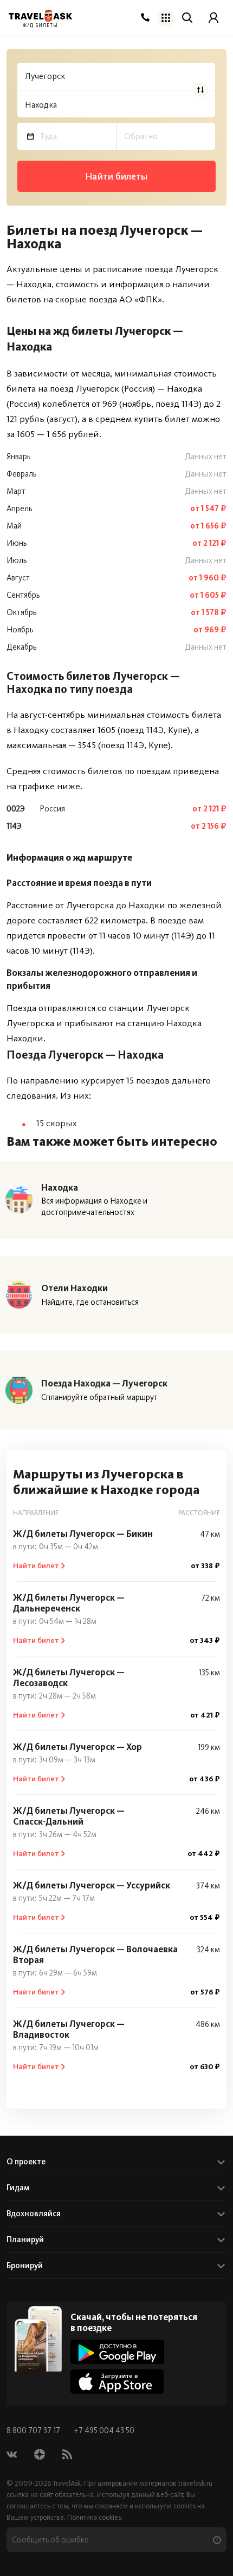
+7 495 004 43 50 (104, 2430)
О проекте (26, 2162)
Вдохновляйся (34, 2214)
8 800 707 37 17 (34, 2430)
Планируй (25, 2240)
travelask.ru (195, 2483)
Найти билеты (116, 176)
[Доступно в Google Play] (117, 2352)
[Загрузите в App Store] (117, 2382)
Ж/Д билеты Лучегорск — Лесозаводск (69, 1677)
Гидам (18, 2188)
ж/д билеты (40, 26)
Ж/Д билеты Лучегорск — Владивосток (69, 2029)
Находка (60, 1187)
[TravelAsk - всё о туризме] (40, 16)
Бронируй (25, 2265)
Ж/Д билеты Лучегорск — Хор (77, 1747)
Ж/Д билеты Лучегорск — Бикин (83, 1534)
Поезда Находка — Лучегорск (104, 1383)
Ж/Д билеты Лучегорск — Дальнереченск (69, 1603)
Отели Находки (75, 1288)
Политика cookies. (95, 2517)
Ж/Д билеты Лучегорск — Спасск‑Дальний (69, 1816)
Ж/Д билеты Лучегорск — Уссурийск (92, 1885)
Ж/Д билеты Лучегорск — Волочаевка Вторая (95, 1954)
